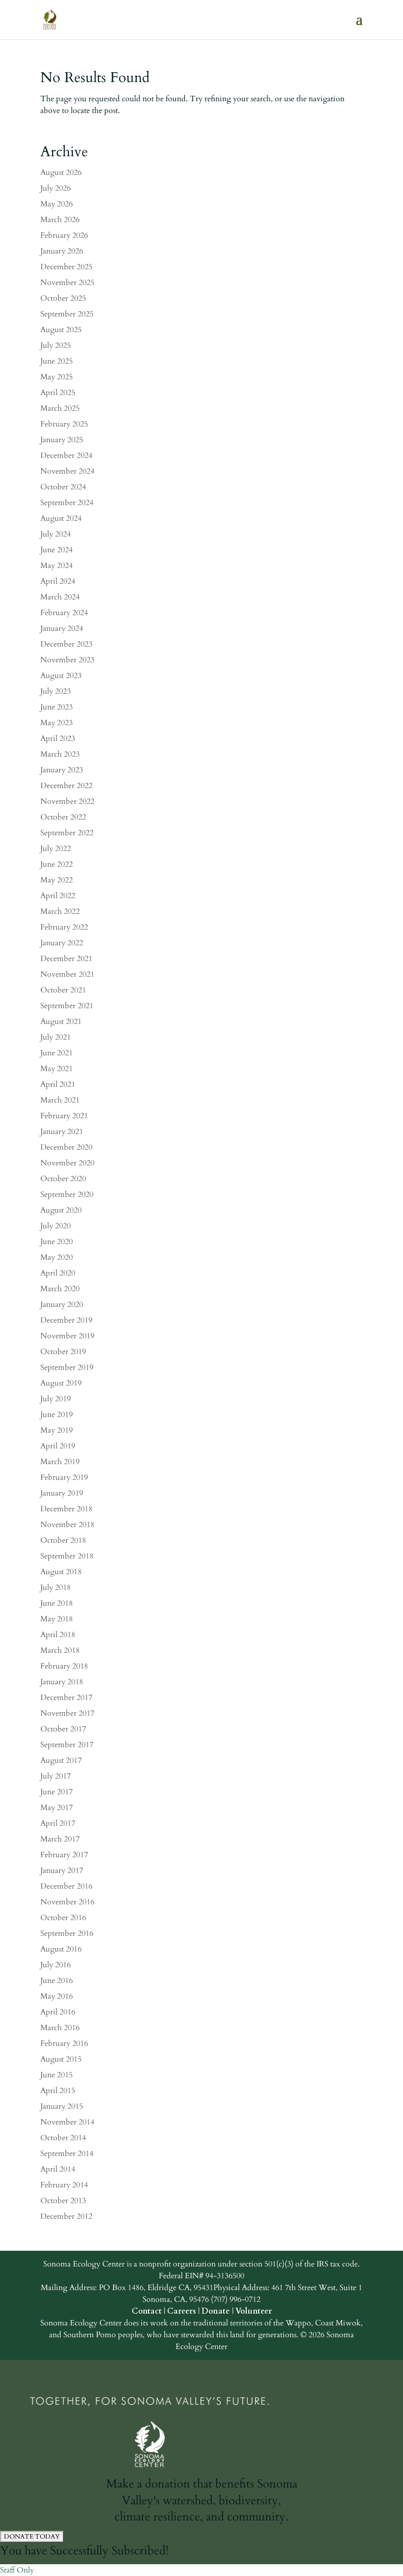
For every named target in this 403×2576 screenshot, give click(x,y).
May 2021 (57, 1069)
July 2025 (56, 345)
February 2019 (64, 1477)
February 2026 (64, 235)
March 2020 (60, 1289)
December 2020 (66, 1147)
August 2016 (61, 1949)
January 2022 (62, 943)
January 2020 (62, 1304)
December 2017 (66, 1698)
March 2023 (60, 754)
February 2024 (64, 613)
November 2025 (67, 283)
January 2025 (62, 440)
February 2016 (64, 2043)
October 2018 (63, 1540)
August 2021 (61, 1021)
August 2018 (61, 1572)
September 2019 (67, 1367)
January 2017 (62, 1870)
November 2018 (67, 1525)
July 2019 (56, 1399)
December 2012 (66, 2216)
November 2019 (67, 1336)
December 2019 (66, 1320)
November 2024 (67, 471)
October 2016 (63, 1918)
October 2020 (63, 1179)
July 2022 (56, 849)
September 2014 (67, 2153)
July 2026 (56, 188)
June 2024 (57, 550)
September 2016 (67, 1933)
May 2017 (57, 1808)
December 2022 (66, 786)
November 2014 (67, 2122)
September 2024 (67, 503)
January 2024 (62, 628)
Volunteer (254, 2311)
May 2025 (57, 377)
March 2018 (60, 1650)
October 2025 (63, 298)
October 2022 (63, 817)
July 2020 (56, 1226)
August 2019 (61, 1383)
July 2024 (56, 534)
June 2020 (57, 1242)
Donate (216, 2311)
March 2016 (60, 2028)
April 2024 (58, 581)
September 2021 (67, 1006)
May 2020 (57, 1257)
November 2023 (67, 660)
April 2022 (58, 896)
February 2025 (64, 424)
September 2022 (67, 833)
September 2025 (67, 314)
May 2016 (57, 1996)
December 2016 (66, 1886)
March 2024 (60, 597)
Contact (147, 2311)
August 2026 (61, 172)
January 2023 (62, 770)
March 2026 (60, 220)
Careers (182, 2311)
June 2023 (57, 707)
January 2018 (62, 1682)
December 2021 (66, 959)
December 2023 (66, 644)
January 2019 (62, 1493)
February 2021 (64, 1116)
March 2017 (60, 1839)
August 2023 (61, 676)
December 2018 (66, 1509)
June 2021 (57, 1053)
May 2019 (57, 1430)
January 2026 (62, 251)
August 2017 (61, 1760)
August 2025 (61, 330)
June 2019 (57, 1415)
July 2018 (56, 1587)
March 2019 (60, 1462)
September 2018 (67, 1556)
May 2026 (57, 204)
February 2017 (64, 1855)
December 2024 (66, 455)
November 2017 (67, 1713)
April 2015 (58, 2091)
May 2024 (57, 566)
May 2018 (57, 1619)
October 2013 (63, 2201)
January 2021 (62, 1132)
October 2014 (63, 2138)
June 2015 (57, 2075)
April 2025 (58, 393)
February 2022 (64, 927)
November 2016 (67, 1902)
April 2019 (58, 1446)
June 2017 (57, 1792)
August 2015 (61, 2059)
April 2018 (58, 1635)
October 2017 (63, 1729)
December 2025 (66, 267)
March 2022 (60, 911)
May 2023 (57, 723)
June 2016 (57, 1981)
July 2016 (56, 1965)
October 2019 (63, 1352)
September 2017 (67, 1745)
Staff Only (17, 2570)
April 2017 (58, 1823)
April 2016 (58, 2012)
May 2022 (57, 880)
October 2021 (63, 990)
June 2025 (57, 361)
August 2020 (61, 1210)
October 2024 (63, 487)
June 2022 (57, 864)
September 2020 (67, 1194)
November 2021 (67, 974)
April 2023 (58, 738)
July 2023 (56, 691)
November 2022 (67, 801)
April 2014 (58, 2169)
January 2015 (62, 2106)
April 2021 (58, 1084)
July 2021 (56, 1037)
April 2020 (58, 1273)
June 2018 (57, 1603)
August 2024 (61, 518)
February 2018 (64, 1666)
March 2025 (60, 408)
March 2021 (60, 1100)
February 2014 (64, 2185)
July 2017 (56, 1776)
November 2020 (67, 1163)
